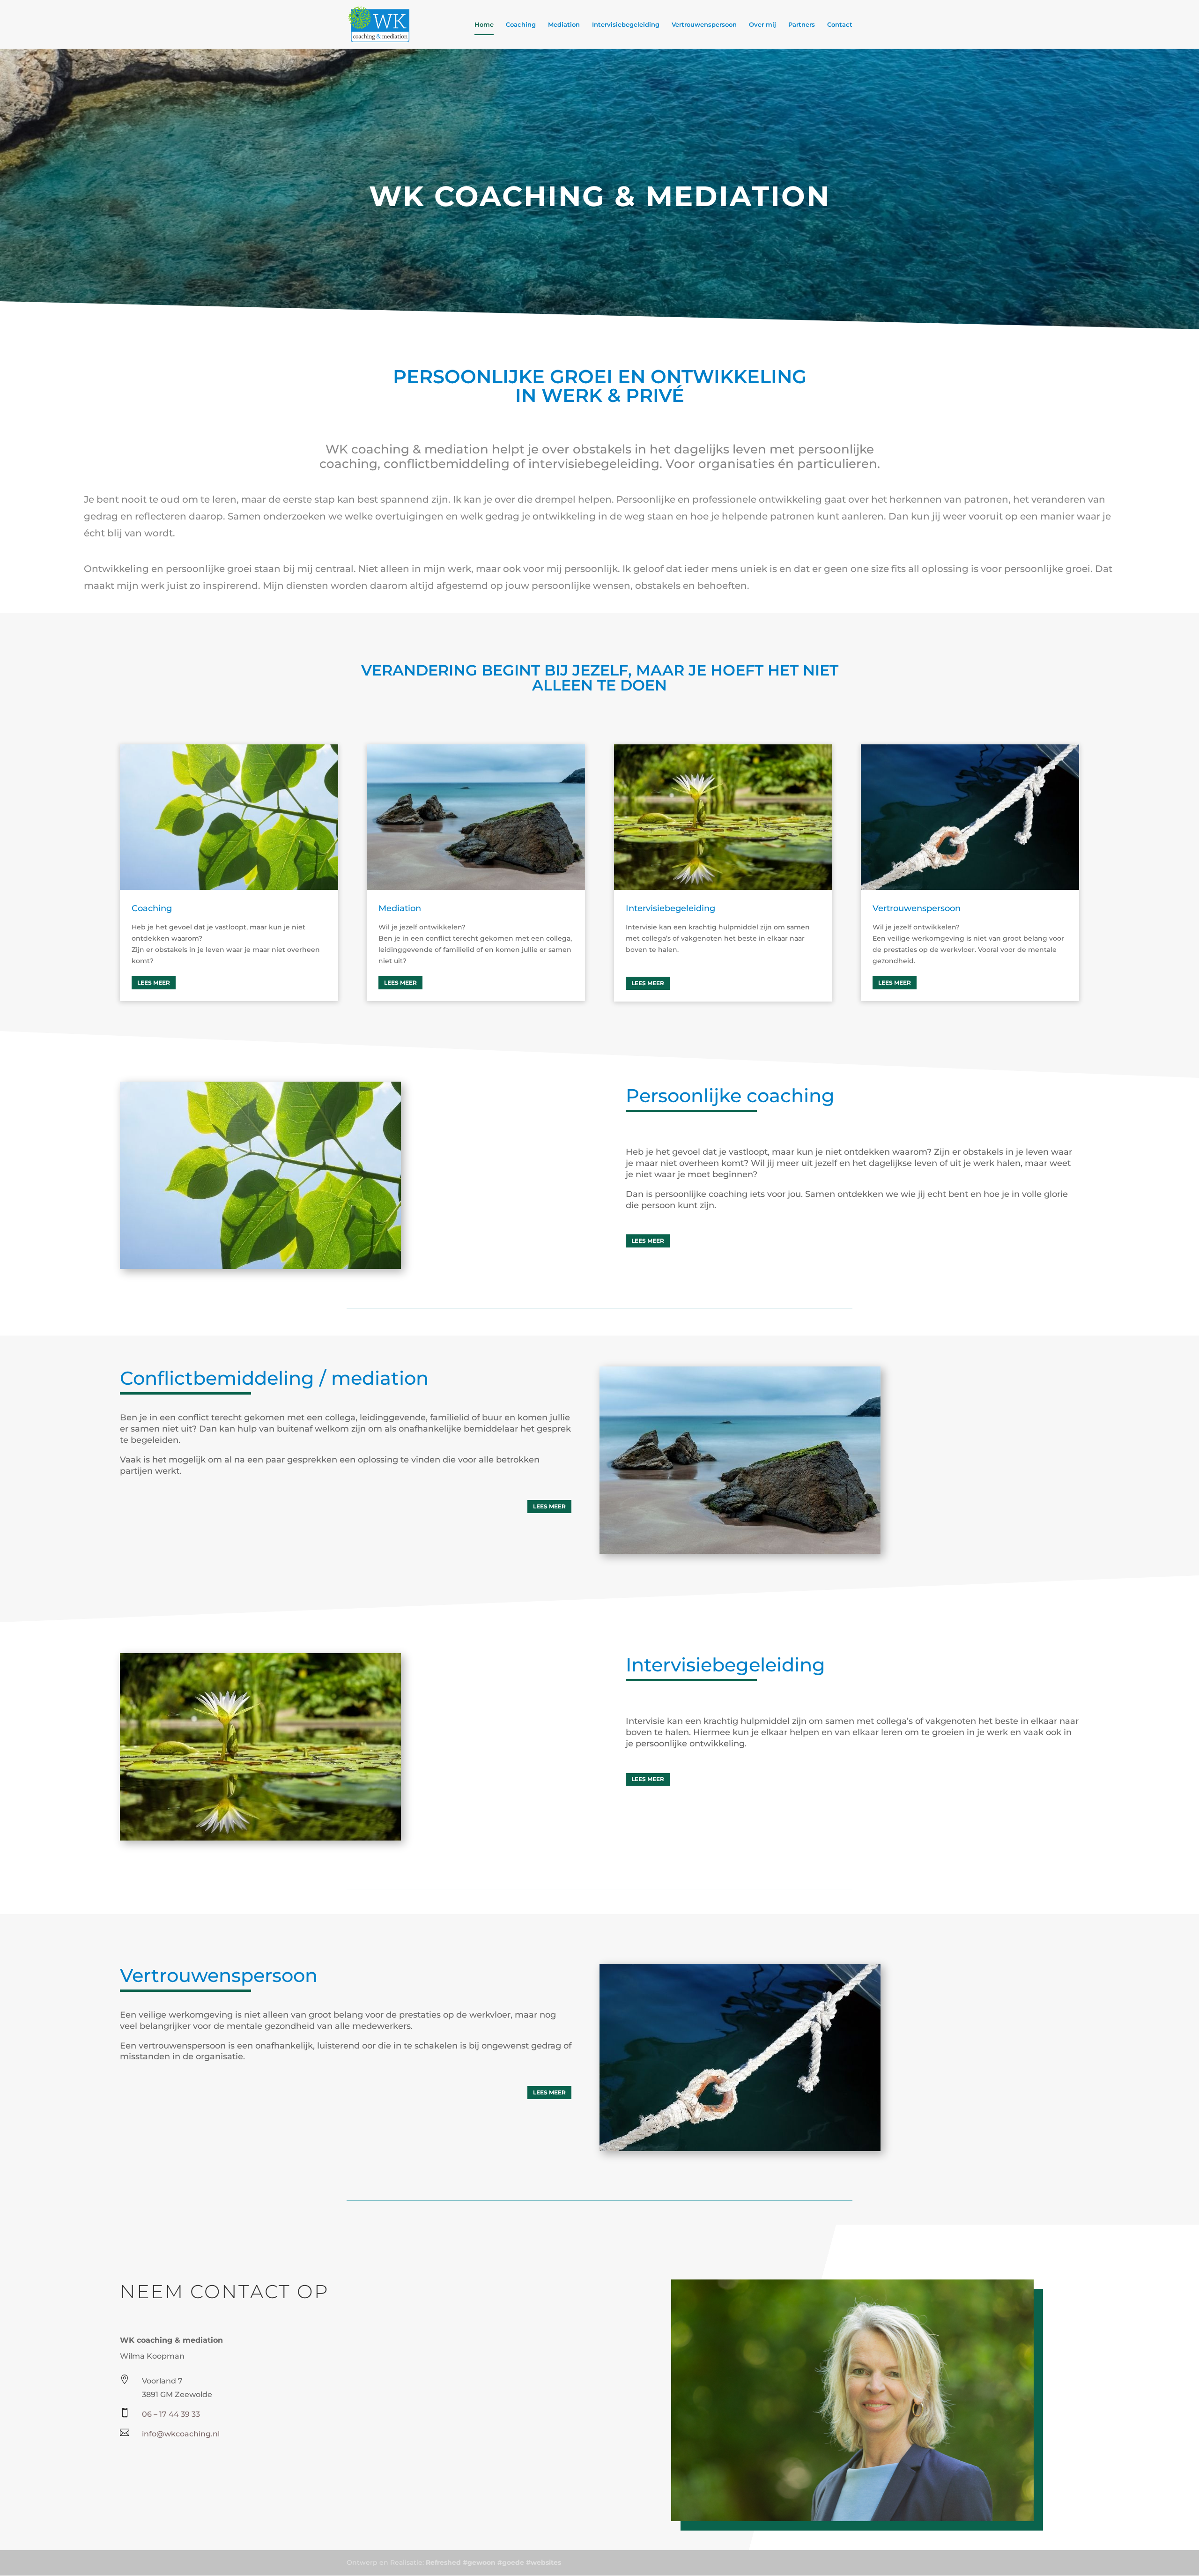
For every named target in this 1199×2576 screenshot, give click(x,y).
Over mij (762, 25)
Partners (802, 25)
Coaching (521, 25)
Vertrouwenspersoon (704, 25)
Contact (840, 25)
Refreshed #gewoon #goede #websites (493, 2562)
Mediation (564, 25)
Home (484, 25)
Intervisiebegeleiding (626, 25)
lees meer (154, 983)
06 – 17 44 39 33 (171, 2414)
